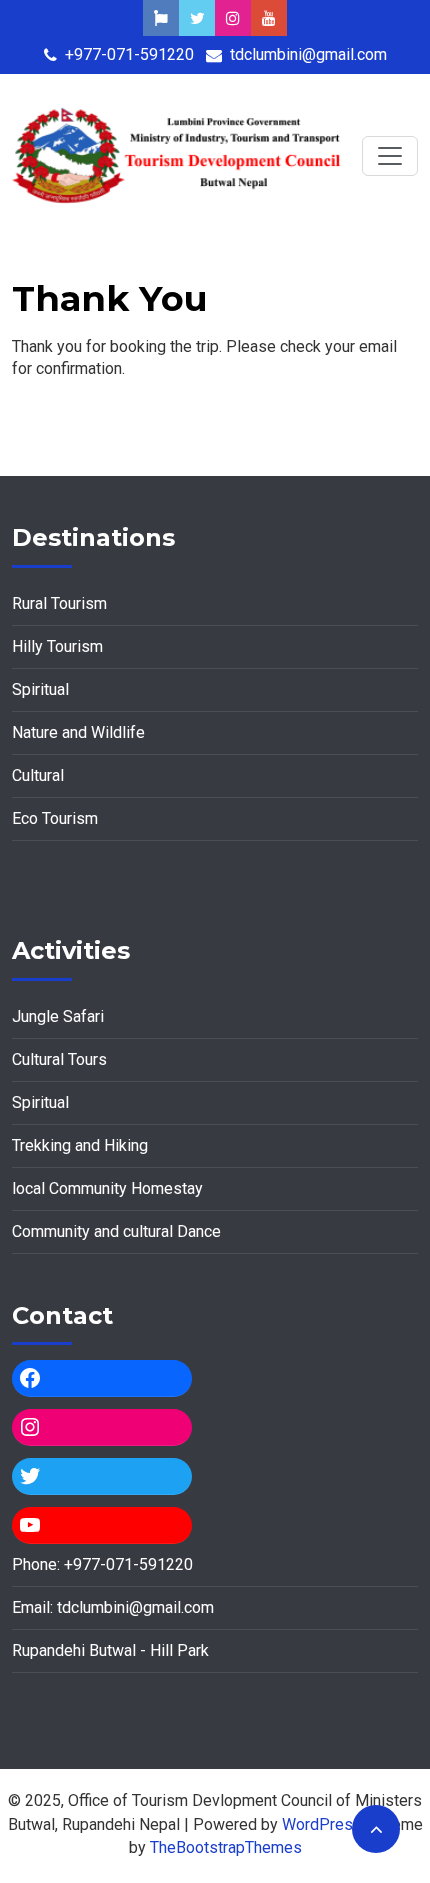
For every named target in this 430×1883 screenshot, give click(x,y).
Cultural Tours (59, 1059)
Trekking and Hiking (80, 1145)
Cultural (38, 775)
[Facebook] (102, 1378)
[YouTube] (102, 1525)
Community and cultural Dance (116, 1231)
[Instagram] (102, 1427)
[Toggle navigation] (390, 156)
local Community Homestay (107, 1188)
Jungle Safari (58, 1016)
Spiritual (40, 689)
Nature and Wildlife (78, 732)
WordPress (322, 1824)
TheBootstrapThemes (226, 1847)
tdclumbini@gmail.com (308, 54)
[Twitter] (102, 1476)
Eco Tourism (55, 818)
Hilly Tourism (57, 646)
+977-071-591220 (129, 54)
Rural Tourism (59, 603)
